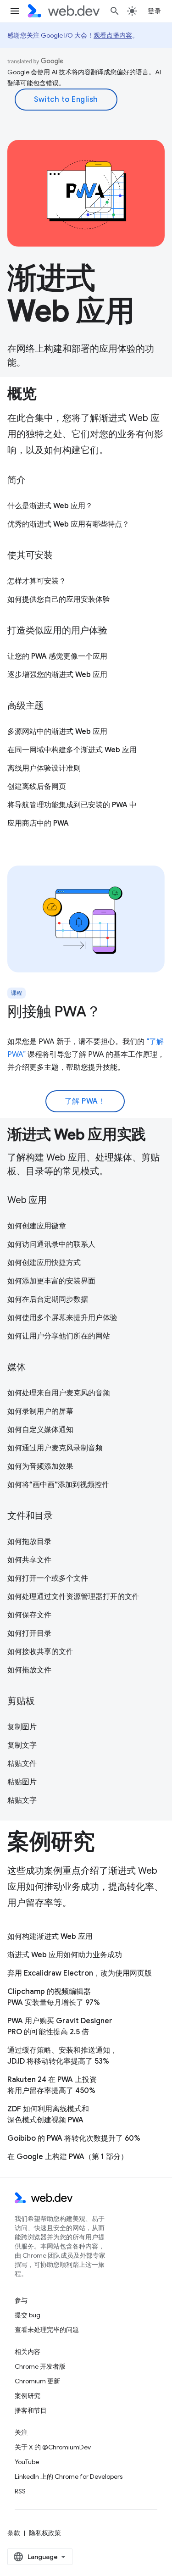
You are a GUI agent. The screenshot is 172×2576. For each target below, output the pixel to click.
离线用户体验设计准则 (44, 768)
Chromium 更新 (37, 2381)
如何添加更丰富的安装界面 (51, 1281)
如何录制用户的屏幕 (40, 1411)
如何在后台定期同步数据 (48, 1299)
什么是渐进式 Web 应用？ (50, 506)
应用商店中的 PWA (38, 823)
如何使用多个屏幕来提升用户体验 (62, 1318)
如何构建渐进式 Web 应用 (50, 1937)
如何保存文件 (29, 1615)
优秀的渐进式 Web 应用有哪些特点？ (68, 524)
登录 (154, 11)
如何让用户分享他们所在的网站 (59, 1336)
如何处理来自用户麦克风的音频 (59, 1393)
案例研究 (28, 2396)
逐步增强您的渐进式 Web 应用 (57, 675)
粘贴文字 (22, 1800)
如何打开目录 (29, 1633)
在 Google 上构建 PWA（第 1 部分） (68, 2157)
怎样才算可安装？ (37, 581)
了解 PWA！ (85, 1101)
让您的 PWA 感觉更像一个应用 (57, 656)
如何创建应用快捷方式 (44, 1263)
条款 (14, 2533)
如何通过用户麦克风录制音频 (55, 1448)
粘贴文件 (22, 1764)
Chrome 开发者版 (40, 2366)
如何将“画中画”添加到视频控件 (58, 1485)
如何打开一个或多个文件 (48, 1578)
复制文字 (22, 1745)
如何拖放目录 (29, 1542)
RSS (20, 2491)
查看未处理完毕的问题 (47, 2330)
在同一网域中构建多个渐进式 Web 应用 (72, 750)
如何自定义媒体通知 (40, 1430)
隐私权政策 (45, 2533)
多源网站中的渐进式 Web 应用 (57, 732)
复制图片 (22, 1727)
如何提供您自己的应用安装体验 (59, 600)
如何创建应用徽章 (37, 1226)
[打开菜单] (15, 11)
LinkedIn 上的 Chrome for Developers (69, 2476)
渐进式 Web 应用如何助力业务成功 (65, 1955)
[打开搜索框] (115, 11)
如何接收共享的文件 (40, 1652)
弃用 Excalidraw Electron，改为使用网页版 (80, 1973)
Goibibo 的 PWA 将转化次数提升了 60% (74, 2138)
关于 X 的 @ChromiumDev (53, 2447)
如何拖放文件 (29, 1670)
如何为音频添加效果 (40, 1466)
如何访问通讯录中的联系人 (51, 1244)
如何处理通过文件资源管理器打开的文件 (73, 1597)
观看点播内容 (113, 35)
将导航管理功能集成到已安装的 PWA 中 (72, 805)
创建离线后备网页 (37, 787)
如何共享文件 (29, 1560)
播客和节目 (31, 2410)
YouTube (27, 2462)
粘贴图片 (22, 1782)
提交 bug (28, 2315)
